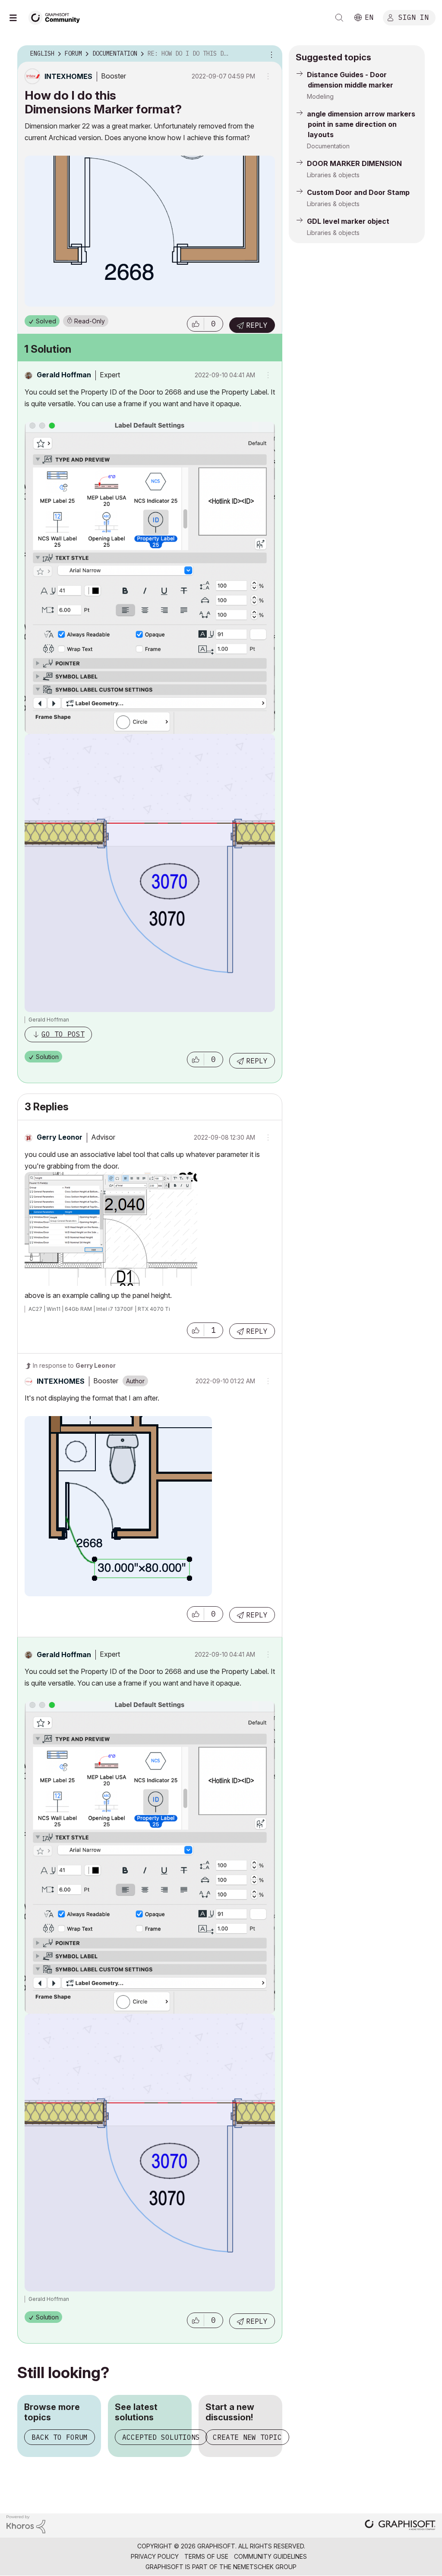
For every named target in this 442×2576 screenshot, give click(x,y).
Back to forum (60, 2437)
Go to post (63, 1034)
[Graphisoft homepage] (400, 2526)
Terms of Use (206, 2556)
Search (339, 18)
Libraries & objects (333, 175)
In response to (74, 1365)
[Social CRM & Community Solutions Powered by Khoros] (26, 2524)
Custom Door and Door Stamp (358, 192)
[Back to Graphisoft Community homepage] (57, 17)
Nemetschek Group (265, 2567)
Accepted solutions (161, 2437)
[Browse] (17, 18)
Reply (257, 325)
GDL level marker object (348, 221)
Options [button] (270, 54)
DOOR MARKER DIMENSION (354, 163)
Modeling (320, 96)
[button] (196, 324)
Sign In (414, 17)
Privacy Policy (155, 2556)
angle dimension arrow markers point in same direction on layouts (361, 124)
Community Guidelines (270, 2556)
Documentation (328, 146)
